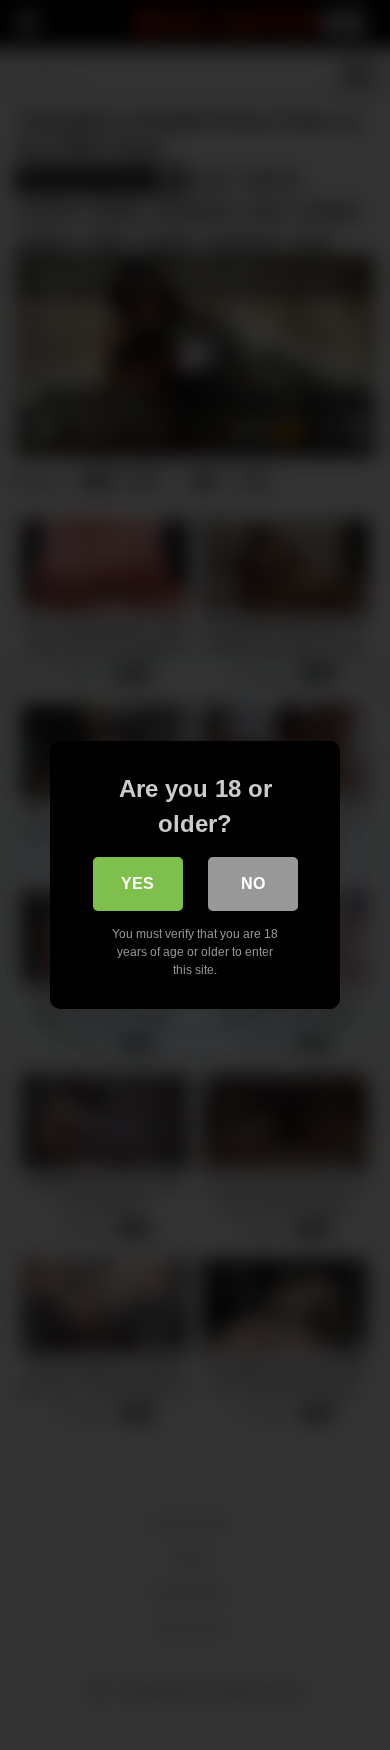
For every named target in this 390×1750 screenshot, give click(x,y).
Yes (137, 883)
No (253, 883)
